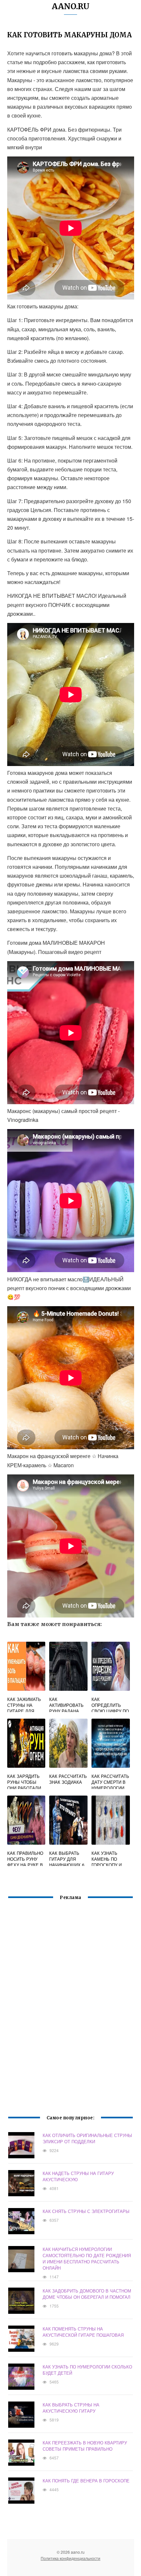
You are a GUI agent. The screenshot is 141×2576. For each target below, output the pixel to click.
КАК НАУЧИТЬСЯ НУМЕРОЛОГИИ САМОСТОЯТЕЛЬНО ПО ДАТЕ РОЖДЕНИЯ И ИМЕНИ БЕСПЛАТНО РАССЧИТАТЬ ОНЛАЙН (87, 2258)
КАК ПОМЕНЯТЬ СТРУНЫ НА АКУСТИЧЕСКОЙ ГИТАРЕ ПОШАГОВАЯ (83, 2332)
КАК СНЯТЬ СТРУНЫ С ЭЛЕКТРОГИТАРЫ (86, 2211)
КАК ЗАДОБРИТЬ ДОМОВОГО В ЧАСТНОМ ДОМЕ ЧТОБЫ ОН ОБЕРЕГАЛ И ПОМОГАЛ (87, 2294)
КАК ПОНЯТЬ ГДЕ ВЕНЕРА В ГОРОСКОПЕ (86, 2481)
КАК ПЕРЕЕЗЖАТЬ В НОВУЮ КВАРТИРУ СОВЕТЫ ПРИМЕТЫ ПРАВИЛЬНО (85, 2446)
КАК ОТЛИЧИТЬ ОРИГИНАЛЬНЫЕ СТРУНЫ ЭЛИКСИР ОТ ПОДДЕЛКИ (87, 2138)
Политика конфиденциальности (70, 2558)
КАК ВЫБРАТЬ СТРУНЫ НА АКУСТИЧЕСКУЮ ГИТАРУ (71, 2408)
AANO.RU (71, 6)
